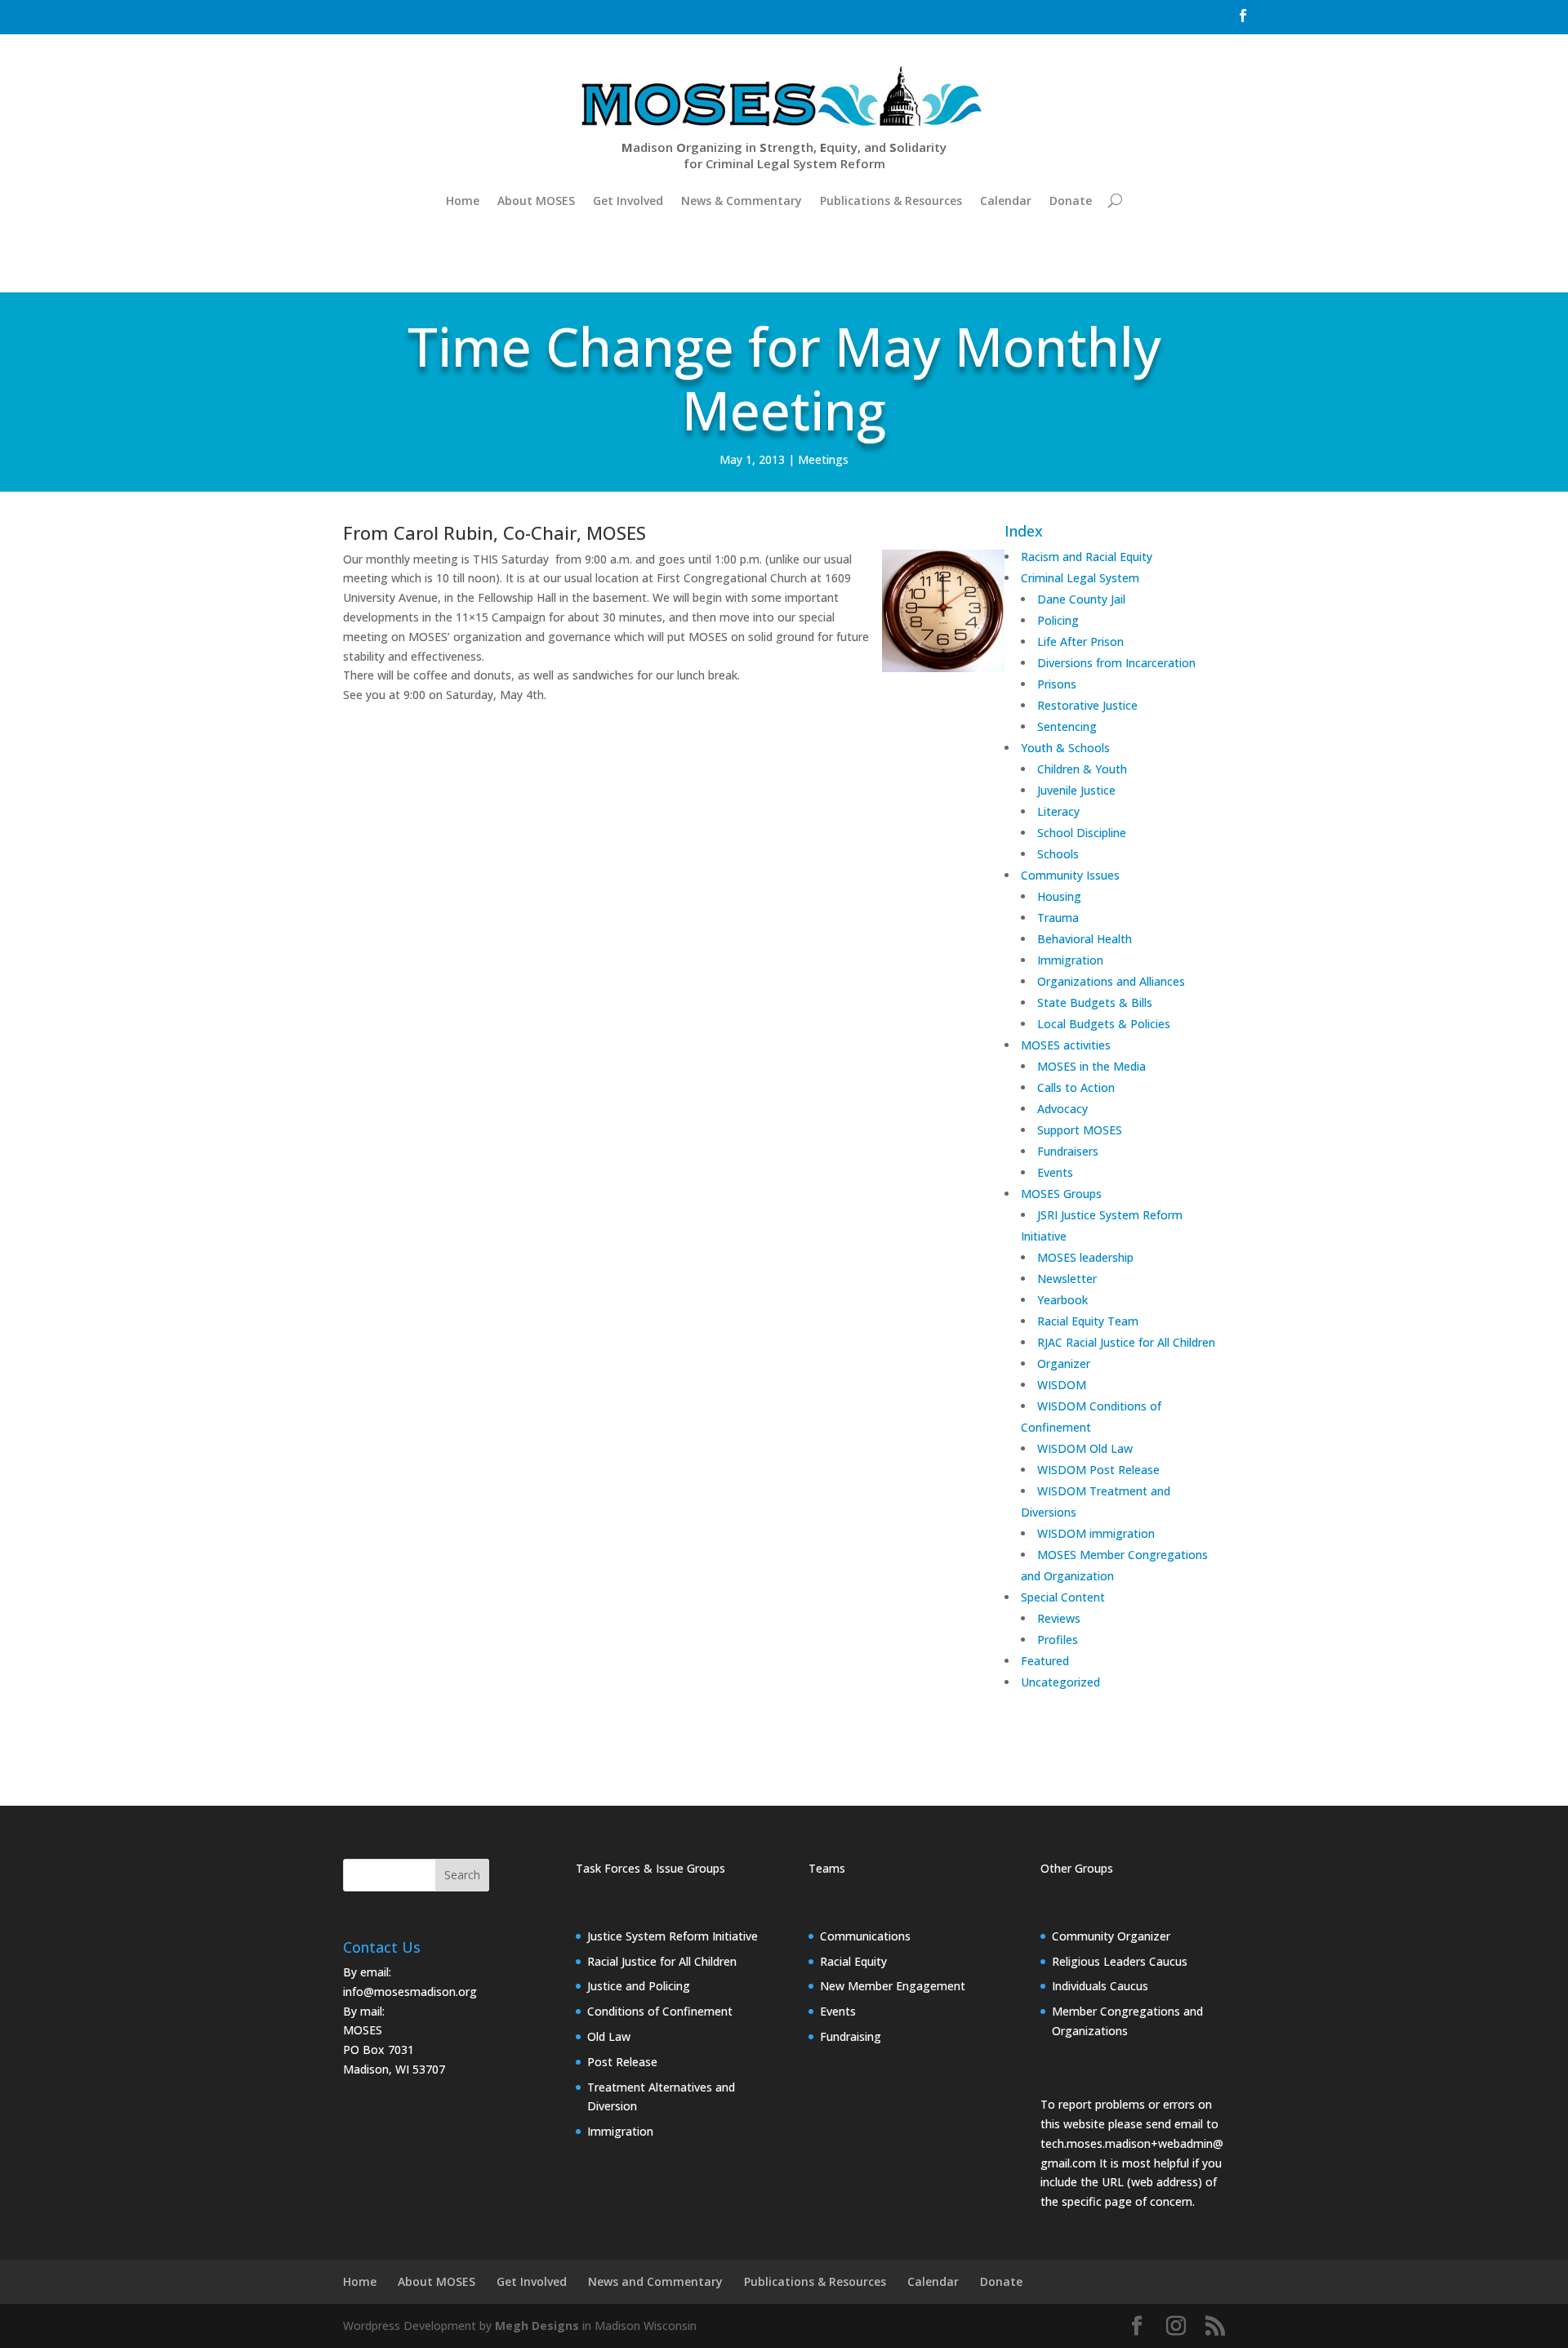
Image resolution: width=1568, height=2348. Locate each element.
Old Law (609, 2036)
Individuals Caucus (1100, 1986)
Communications (865, 1936)
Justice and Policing (639, 1986)
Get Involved (628, 200)
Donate (1071, 200)
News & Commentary (742, 200)
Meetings (823, 459)
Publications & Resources (891, 200)
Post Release (622, 2062)
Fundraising (851, 2036)
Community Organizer (1111, 1936)
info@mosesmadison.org (410, 1992)
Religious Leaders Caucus (1120, 1961)
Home (463, 200)
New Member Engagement (893, 1986)
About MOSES (536, 200)
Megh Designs (537, 2326)
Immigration (620, 2131)
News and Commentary (655, 2281)
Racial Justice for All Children (662, 1961)
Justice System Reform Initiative (673, 1936)
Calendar (1006, 200)
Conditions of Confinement (660, 2011)
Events (838, 2011)
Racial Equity (853, 1961)
